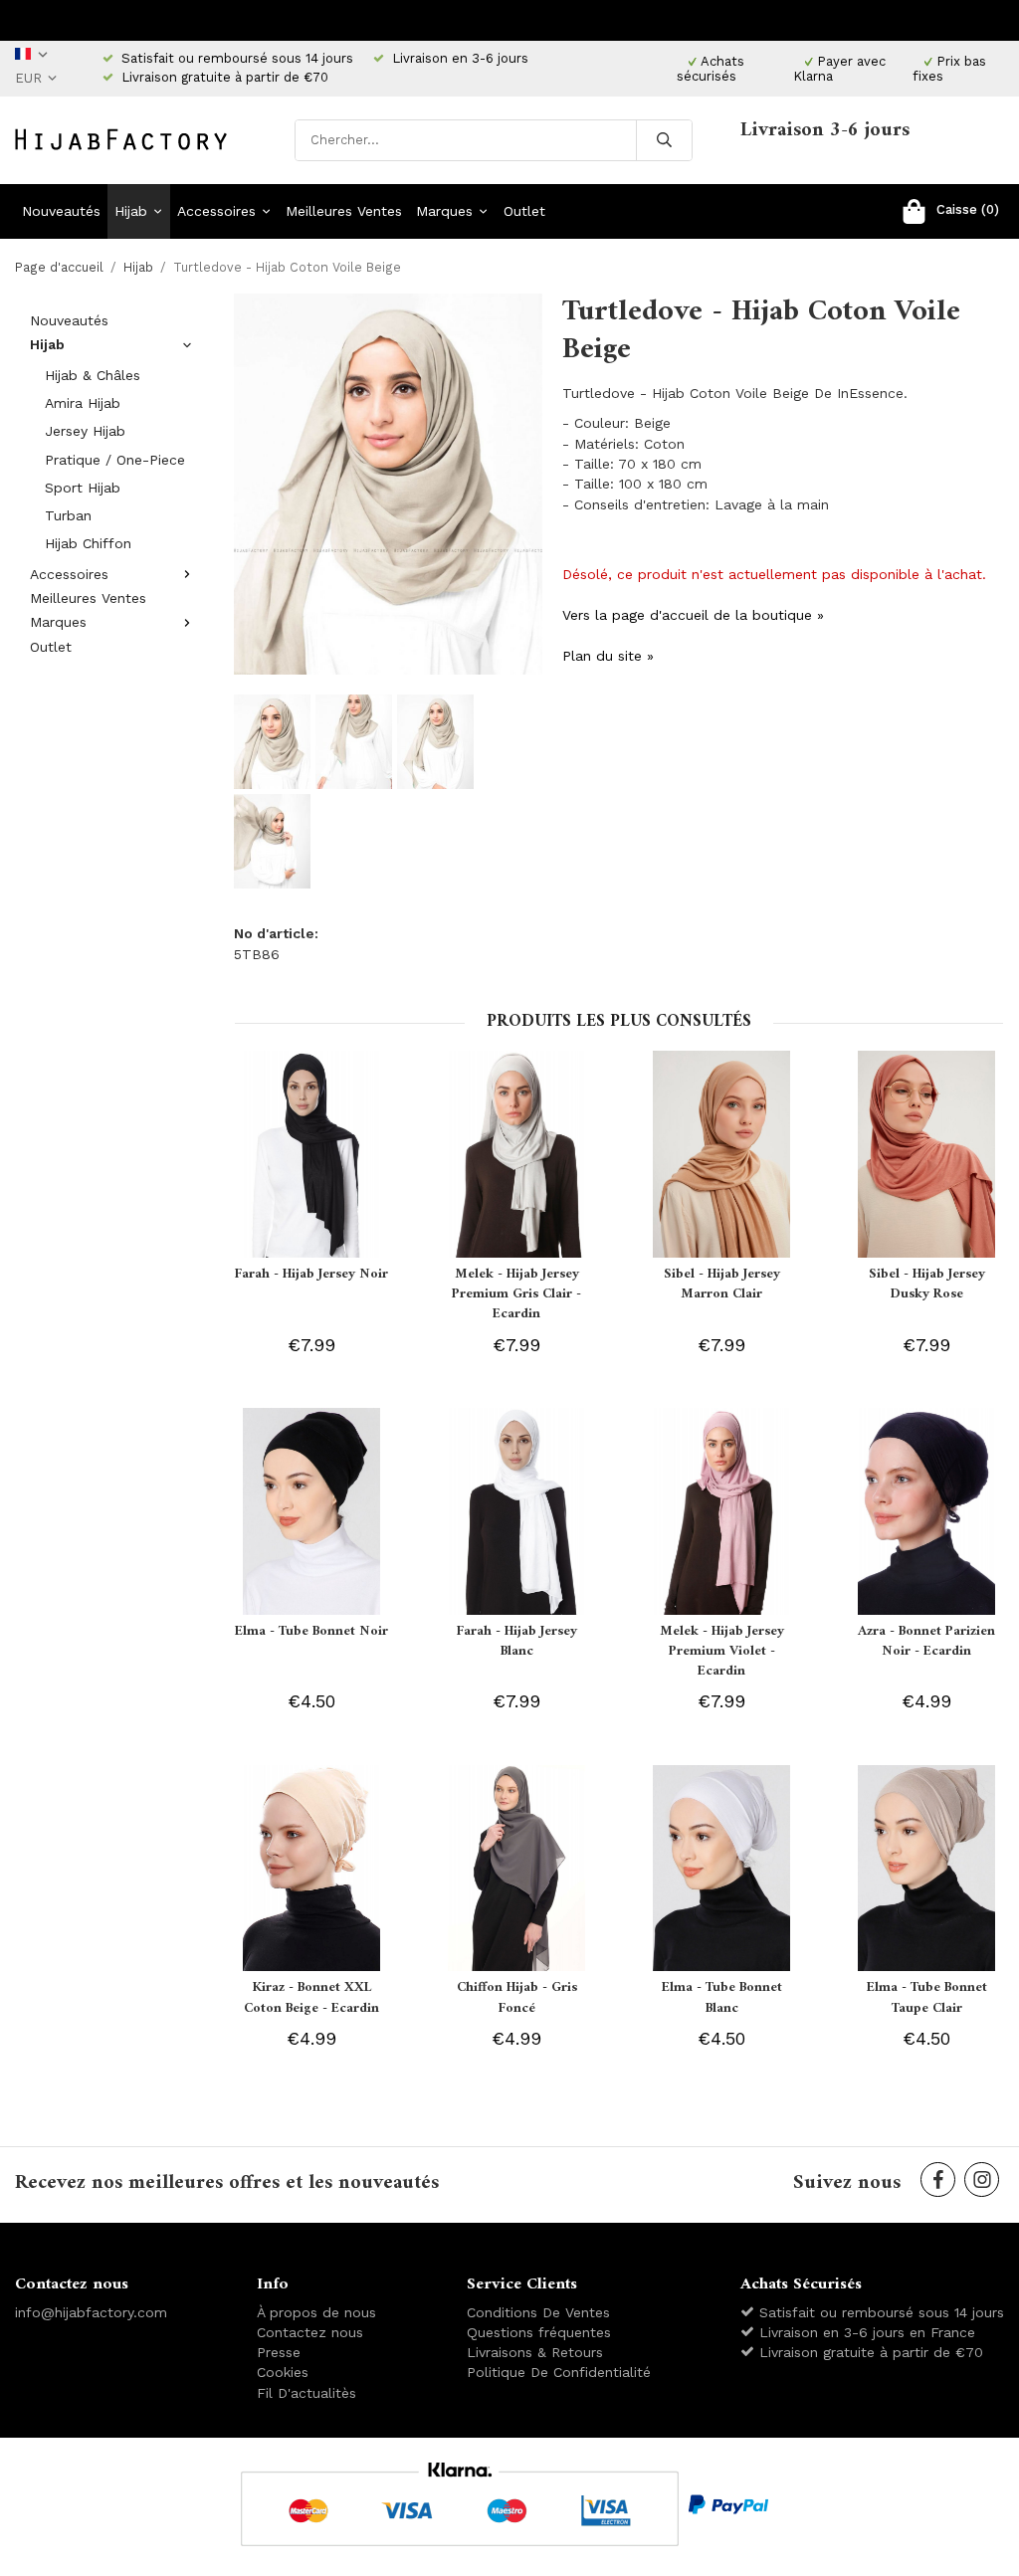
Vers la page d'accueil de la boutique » (693, 615)
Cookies (283, 2372)
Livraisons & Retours (535, 2352)
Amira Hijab (83, 403)
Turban (68, 515)
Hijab (131, 211)
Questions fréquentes (539, 2332)
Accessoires (216, 211)
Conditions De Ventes (538, 2312)
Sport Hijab (83, 488)
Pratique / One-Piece (115, 460)
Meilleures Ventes (344, 211)
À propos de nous (316, 2312)
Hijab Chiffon (88, 543)
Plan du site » (608, 656)
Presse (279, 2352)
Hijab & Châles (93, 375)
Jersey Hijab (85, 431)
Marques (444, 211)
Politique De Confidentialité (559, 2372)
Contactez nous (310, 2332)
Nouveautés (61, 211)
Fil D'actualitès (306, 2393)
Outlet (524, 211)
